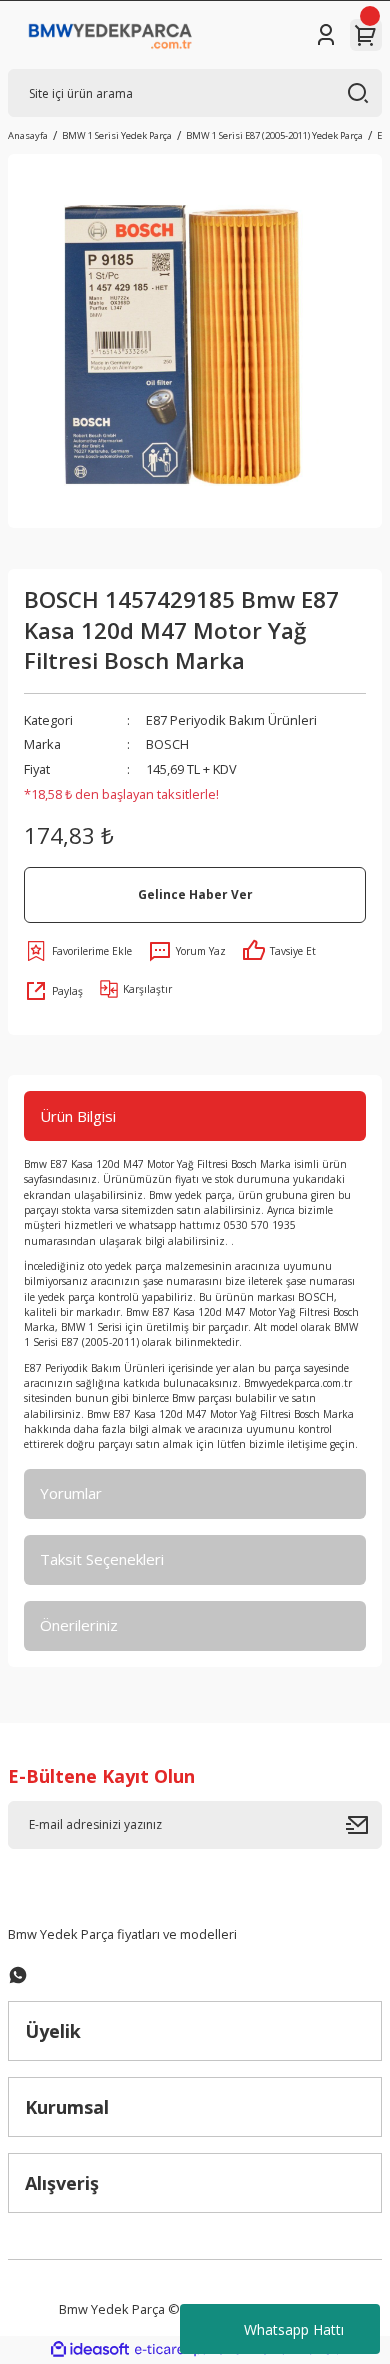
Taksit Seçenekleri (102, 1559)
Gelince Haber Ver (195, 894)
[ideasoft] (90, 2350)
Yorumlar (71, 1493)
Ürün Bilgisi (78, 1116)
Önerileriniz (79, 1625)
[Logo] (110, 35)
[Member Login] (326, 35)
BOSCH (167, 744)
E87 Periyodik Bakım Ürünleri (231, 720)
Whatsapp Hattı (294, 2329)
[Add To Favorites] (78, 951)
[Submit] (364, 1825)
